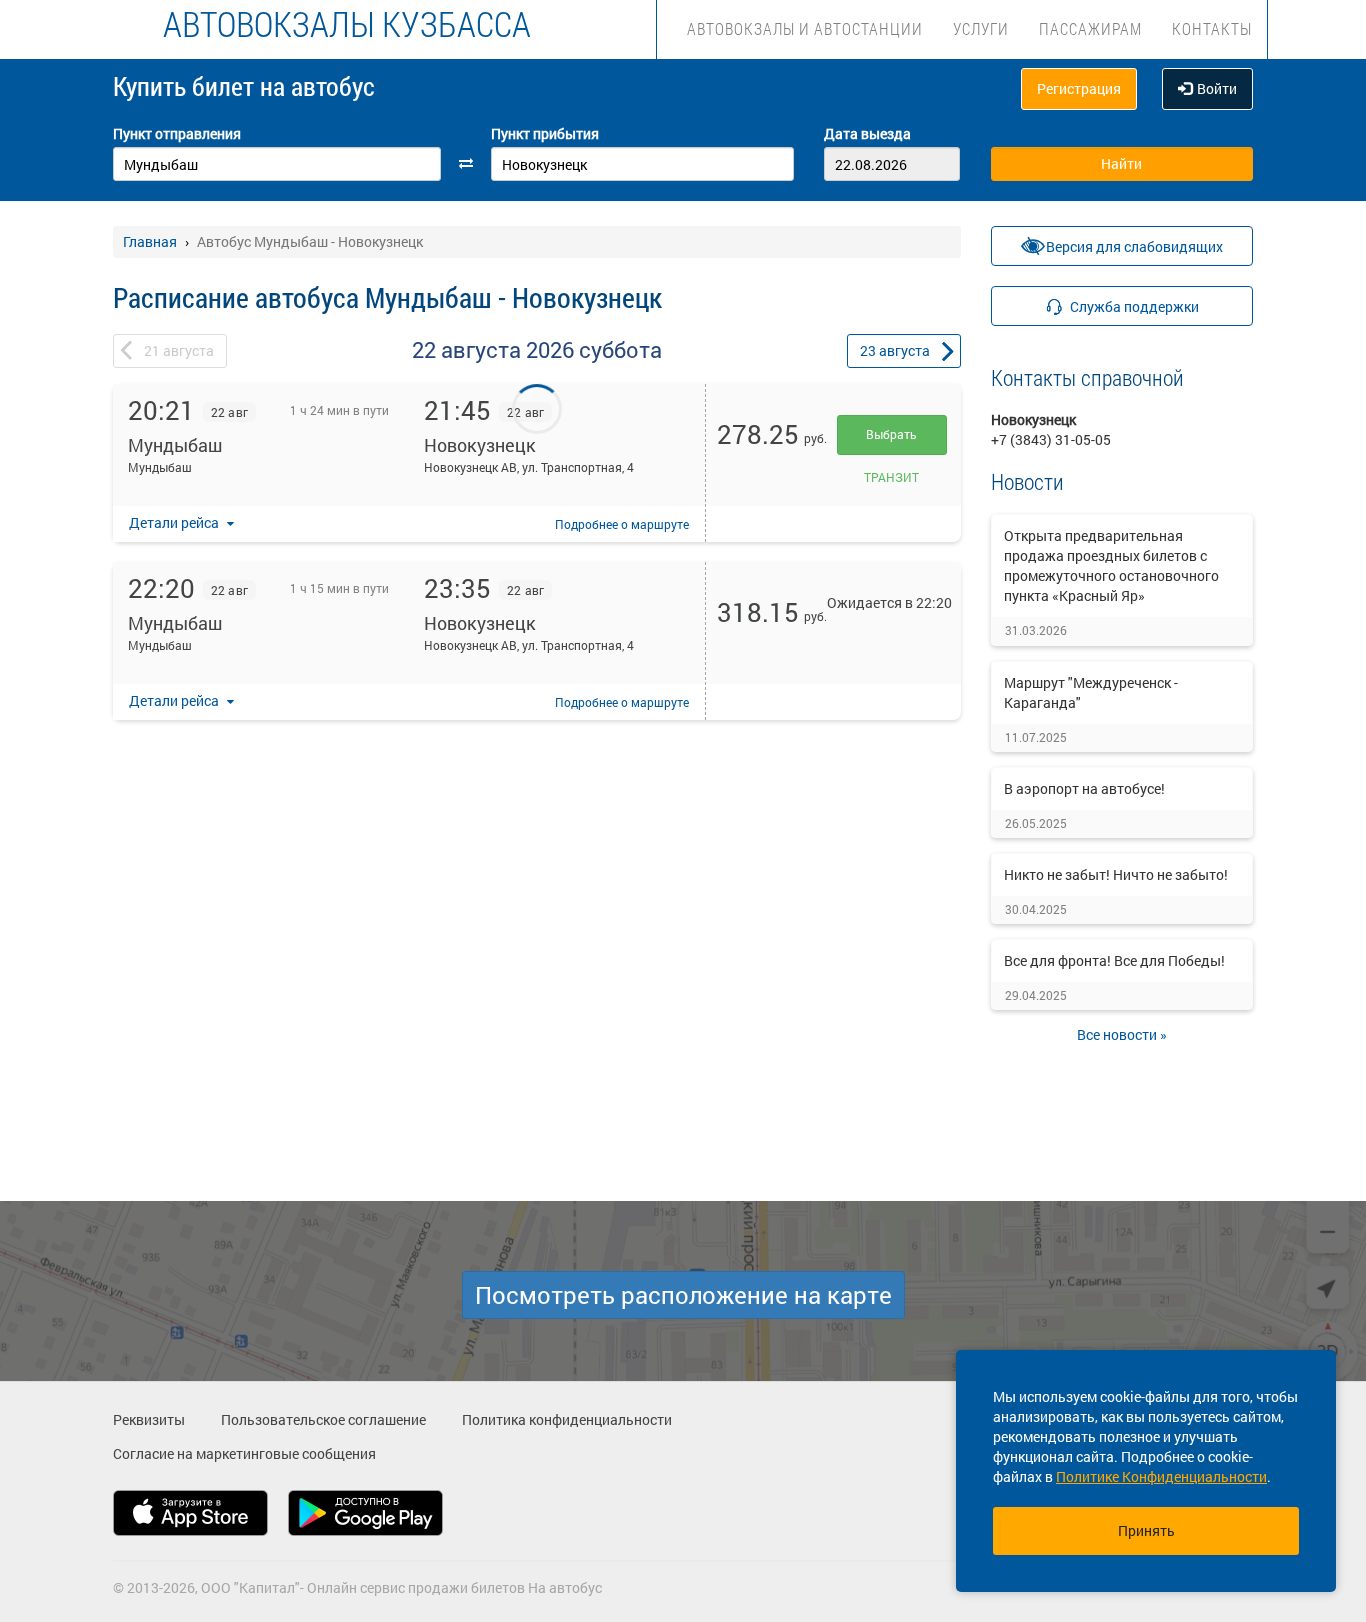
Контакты (1212, 28)
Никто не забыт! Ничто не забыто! (1116, 874)
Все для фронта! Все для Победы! (1114, 960)
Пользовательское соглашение (323, 1419)
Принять (1146, 1530)
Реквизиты (149, 1419)
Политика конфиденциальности (567, 1419)
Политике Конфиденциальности (1161, 1476)
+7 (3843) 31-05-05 (1051, 439)
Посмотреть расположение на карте (683, 1295)
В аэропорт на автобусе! (1084, 788)
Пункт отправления (177, 133)
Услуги (981, 28)
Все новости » (1122, 1034)
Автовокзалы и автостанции (805, 28)
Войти (1217, 88)
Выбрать (891, 434)
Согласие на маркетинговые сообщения (244, 1453)
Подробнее (622, 524)
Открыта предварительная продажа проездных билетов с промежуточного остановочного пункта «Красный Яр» (1111, 565)
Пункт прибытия (545, 133)
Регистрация (1079, 88)
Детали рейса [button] (175, 522)
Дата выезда (867, 133)
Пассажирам (1090, 28)
